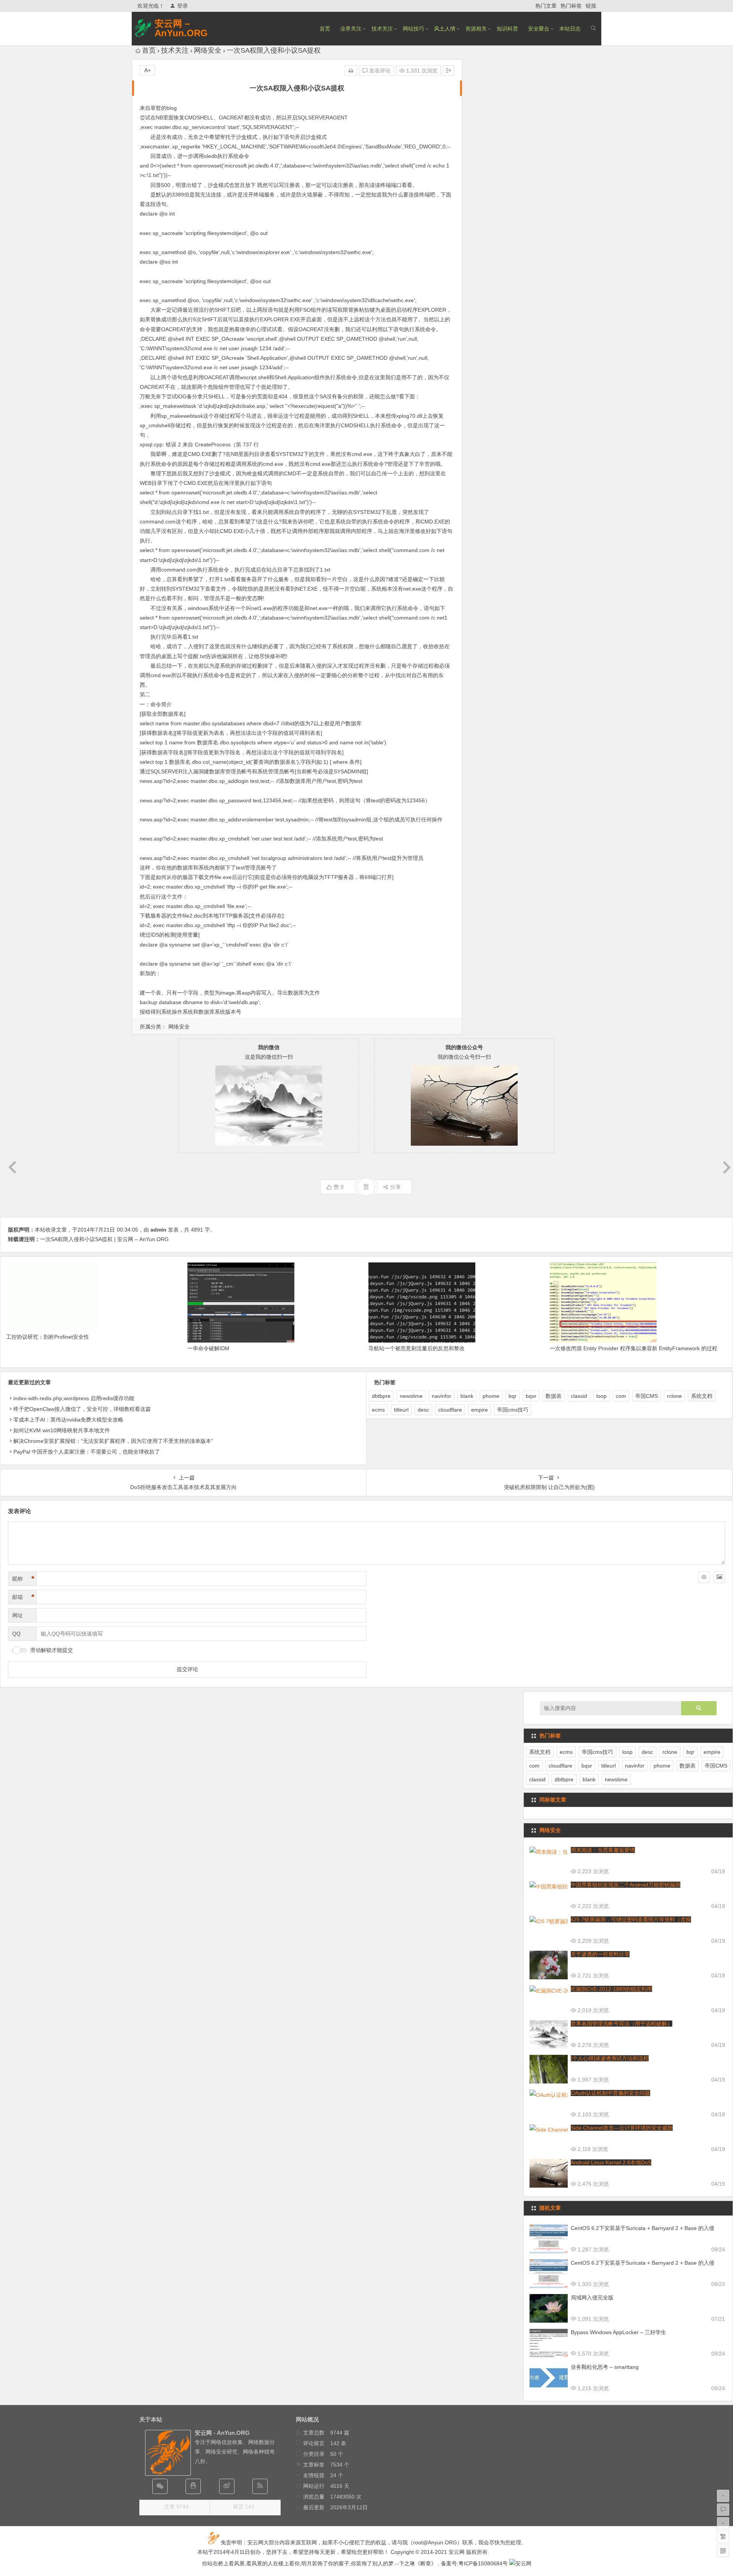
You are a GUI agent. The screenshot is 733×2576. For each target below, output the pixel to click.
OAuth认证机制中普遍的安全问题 (610, 2093)
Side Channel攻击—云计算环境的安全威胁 (622, 2128)
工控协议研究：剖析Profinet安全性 (48, 1337)
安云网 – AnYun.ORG (181, 28)
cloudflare (450, 1410)
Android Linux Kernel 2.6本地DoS (611, 2162)
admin (158, 1230)
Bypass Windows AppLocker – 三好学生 (618, 2332)
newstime (411, 1396)
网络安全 (208, 50)
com (621, 1396)
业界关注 (351, 29)
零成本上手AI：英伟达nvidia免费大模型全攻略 (68, 1420)
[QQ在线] (193, 2486)
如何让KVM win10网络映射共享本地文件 (62, 1430)
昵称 (23, 1579)
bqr (513, 1396)
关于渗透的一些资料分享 (600, 1954)
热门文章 (546, 6)
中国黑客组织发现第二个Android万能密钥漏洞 (626, 1885)
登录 (182, 6)
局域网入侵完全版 (592, 2297)
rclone (674, 1396)
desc (423, 1410)
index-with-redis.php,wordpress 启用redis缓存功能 (74, 1398)
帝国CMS (647, 1396)
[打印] (351, 71)
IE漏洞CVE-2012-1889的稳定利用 (611, 1989)
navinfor (442, 1396)
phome (491, 1396)
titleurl (401, 1410)
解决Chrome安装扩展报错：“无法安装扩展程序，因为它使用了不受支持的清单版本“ (113, 1441)
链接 (591, 6)
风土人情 (445, 29)
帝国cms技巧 (513, 1410)
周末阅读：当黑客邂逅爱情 (603, 1850)
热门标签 (571, 6)
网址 (18, 1615)
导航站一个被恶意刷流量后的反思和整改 (417, 1348)
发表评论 (379, 71)
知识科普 (507, 29)
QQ (16, 1634)
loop (601, 1396)
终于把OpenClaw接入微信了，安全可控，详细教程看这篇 (82, 1409)
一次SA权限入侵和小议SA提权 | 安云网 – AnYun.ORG (104, 1239)
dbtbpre (381, 1396)
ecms (378, 1410)
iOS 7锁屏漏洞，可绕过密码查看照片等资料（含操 (631, 1919)
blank (467, 1396)
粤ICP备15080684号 (483, 2563)
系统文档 (702, 1396)
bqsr (531, 1396)
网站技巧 (413, 29)
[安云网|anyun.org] (520, 2563)
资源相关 (476, 29)
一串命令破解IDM (208, 1348)
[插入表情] (704, 1577)
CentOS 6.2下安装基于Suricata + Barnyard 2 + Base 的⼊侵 (643, 2228)
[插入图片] (719, 1577)
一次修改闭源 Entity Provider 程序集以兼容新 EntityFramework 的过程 (634, 1348)
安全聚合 (539, 29)
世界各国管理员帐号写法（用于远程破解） (622, 2024)
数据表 (554, 1396)
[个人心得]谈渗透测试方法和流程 (610, 2058)
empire (480, 1410)
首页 (325, 29)
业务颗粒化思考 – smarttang (605, 2367)
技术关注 (382, 29)
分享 (396, 1187)
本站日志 (570, 29)
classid (579, 1396)
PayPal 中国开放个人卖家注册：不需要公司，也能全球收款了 (87, 1452)
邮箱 (23, 1597)
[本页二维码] (723, 2551)
